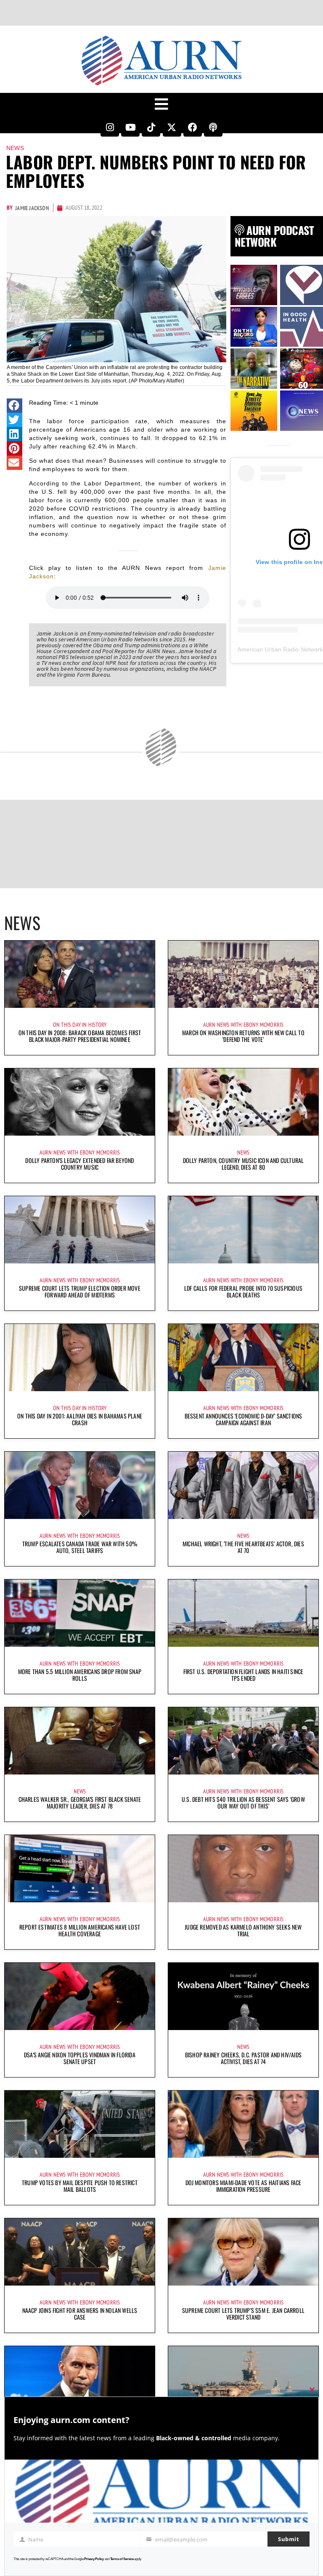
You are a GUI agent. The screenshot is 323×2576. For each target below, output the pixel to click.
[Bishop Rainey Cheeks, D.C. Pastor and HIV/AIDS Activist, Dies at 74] (243, 1996)
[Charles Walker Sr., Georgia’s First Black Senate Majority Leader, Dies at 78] (80, 1741)
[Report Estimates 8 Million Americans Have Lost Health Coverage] (80, 1869)
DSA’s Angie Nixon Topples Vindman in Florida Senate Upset (80, 2058)
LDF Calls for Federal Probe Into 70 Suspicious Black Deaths (243, 1291)
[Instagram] (110, 127)
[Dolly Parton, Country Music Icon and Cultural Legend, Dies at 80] (243, 1102)
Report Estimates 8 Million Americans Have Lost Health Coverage (80, 1930)
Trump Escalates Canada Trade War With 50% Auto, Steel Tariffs (80, 1547)
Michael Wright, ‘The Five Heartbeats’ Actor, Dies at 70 (243, 1547)
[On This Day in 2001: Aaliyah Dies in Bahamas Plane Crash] (80, 1358)
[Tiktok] (151, 127)
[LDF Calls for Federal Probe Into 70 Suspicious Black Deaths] (243, 1230)
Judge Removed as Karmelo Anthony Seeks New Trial (243, 1930)
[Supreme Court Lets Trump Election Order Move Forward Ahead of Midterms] (80, 1230)
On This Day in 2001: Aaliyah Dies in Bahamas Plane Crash (80, 1419)
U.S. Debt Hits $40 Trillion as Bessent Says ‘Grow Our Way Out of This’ (243, 1802)
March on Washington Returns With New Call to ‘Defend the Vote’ (243, 1036)
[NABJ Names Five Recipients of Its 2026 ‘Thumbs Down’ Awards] (80, 2380)
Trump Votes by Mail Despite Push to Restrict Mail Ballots (80, 2186)
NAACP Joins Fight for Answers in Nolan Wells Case (80, 2314)
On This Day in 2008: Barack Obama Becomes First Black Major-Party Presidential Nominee (80, 1036)
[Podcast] (213, 127)
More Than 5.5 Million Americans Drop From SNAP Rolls (80, 1675)
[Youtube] (130, 127)
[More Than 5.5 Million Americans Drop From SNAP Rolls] (80, 1613)
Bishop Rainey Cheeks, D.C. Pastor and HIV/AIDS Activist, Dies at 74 (243, 2058)
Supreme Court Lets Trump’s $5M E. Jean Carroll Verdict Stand (243, 2314)
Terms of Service (122, 2559)
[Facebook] (193, 127)
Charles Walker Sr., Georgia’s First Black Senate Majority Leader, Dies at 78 (80, 1802)
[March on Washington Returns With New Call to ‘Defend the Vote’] (243, 974)
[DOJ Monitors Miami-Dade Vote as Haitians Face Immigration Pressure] (243, 2124)
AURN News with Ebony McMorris (244, 1025)
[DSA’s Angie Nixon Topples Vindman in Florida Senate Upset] (80, 1996)
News (15, 148)
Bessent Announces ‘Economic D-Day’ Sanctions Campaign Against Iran (244, 1419)
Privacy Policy (94, 2559)
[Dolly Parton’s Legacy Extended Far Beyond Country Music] (80, 1102)
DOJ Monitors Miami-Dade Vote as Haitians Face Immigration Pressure (244, 2186)
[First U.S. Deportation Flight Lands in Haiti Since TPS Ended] (243, 1613)
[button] (15, 406)
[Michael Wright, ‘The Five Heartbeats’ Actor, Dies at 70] (243, 1485)
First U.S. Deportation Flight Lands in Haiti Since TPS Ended (244, 1675)
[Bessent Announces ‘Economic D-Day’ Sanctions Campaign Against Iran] (243, 1358)
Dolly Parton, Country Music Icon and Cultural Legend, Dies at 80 (244, 1164)
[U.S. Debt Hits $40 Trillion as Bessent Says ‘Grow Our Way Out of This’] (243, 1741)
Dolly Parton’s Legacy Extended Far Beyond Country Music (79, 1164)
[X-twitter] (172, 127)
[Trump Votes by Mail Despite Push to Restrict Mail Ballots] (80, 2124)
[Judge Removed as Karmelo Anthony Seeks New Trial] (243, 1869)
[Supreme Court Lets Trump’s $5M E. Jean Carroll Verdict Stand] (243, 2252)
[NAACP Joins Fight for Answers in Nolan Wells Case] (80, 2252)
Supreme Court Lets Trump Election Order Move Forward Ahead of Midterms (80, 1291)
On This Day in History (80, 1025)
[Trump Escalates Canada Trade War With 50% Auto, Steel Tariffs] (80, 1485)
